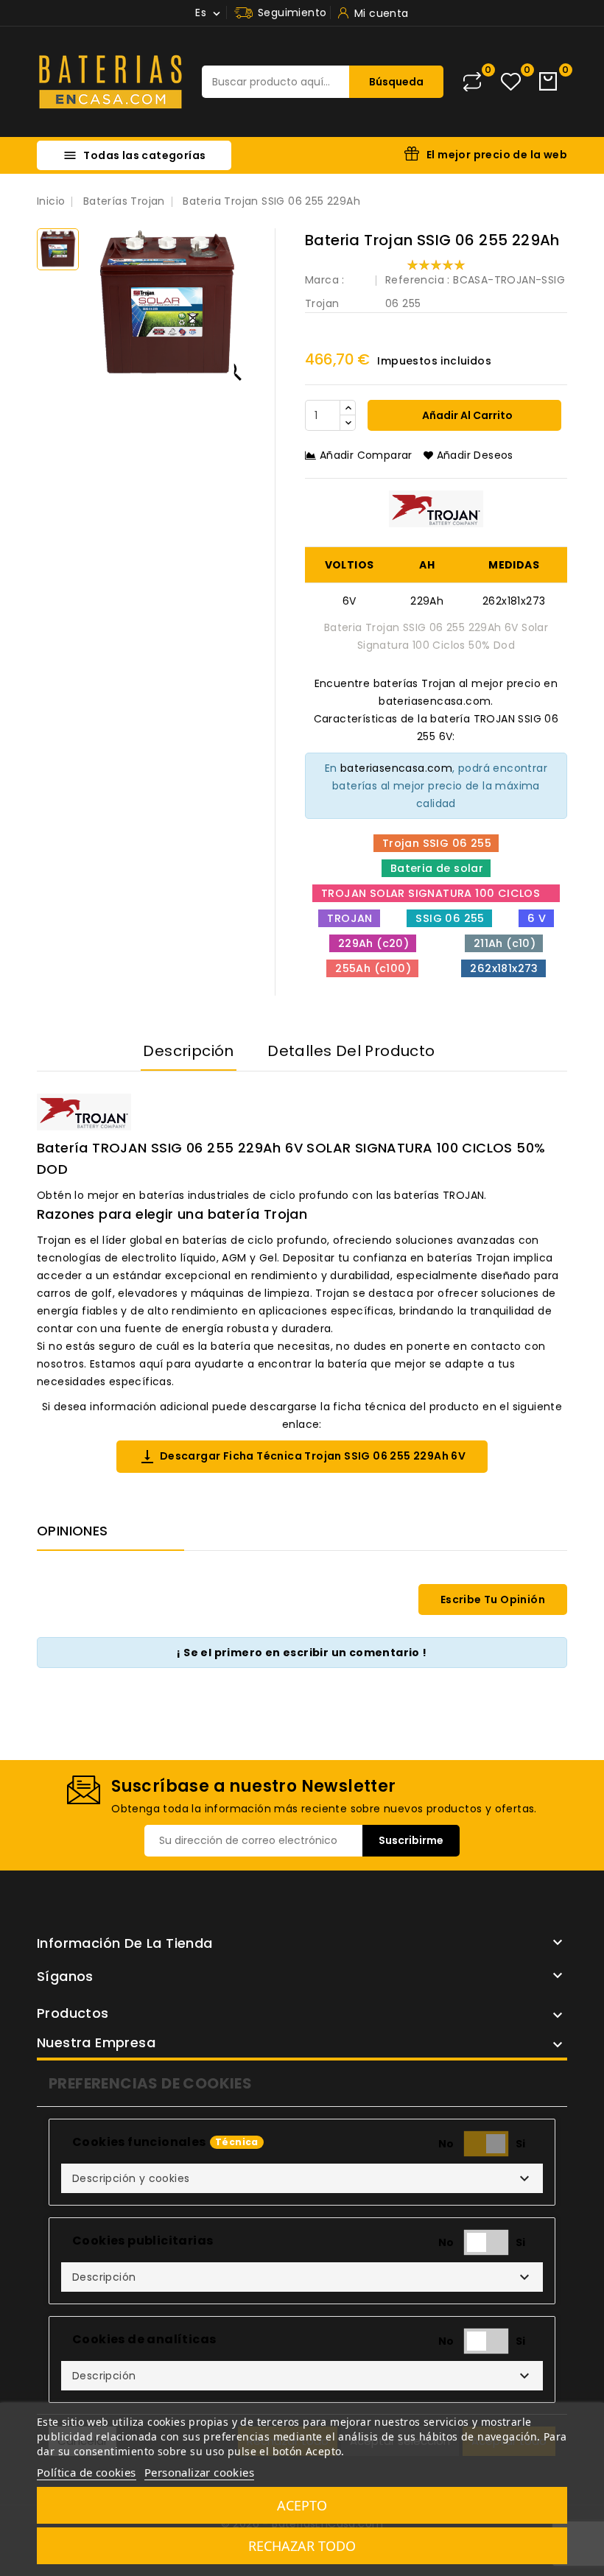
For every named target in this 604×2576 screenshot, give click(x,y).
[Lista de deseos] (511, 82)
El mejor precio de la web (497, 155)
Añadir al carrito (466, 415)
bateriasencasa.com (396, 768)
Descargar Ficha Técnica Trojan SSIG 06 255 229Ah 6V (302, 1457)
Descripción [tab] (188, 1051)
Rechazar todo (302, 2546)
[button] (302, 2178)
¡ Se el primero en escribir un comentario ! (302, 1653)
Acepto (302, 2505)
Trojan (322, 303)
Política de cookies (87, 2472)
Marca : (325, 280)
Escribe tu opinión (493, 1600)
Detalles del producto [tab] (351, 1051)
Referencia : (418, 280)
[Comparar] (472, 82)
